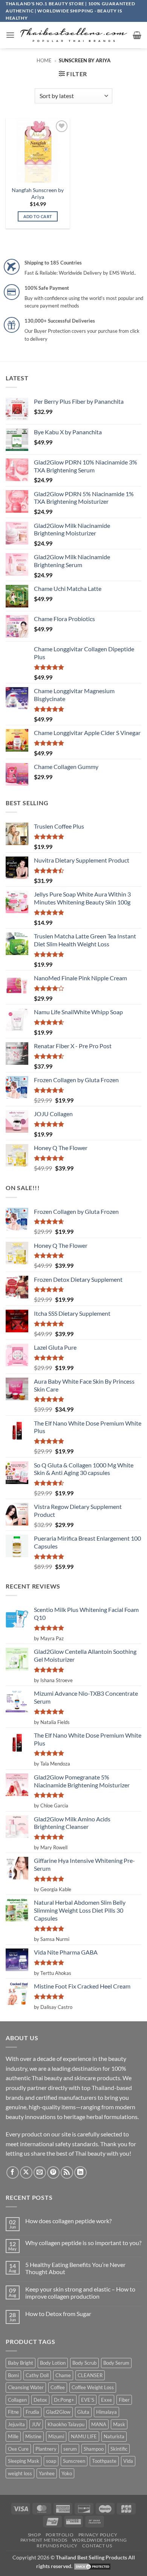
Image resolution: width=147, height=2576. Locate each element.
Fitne (13, 2412)
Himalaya (106, 2412)
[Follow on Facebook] (13, 2172)
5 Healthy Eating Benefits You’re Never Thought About (75, 2268)
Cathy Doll (37, 2375)
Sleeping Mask (24, 2461)
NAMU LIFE (84, 2436)
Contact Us (97, 2546)
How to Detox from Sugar (58, 2314)
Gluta (83, 2412)
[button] (10, 35)
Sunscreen (74, 2461)
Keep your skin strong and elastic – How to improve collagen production (80, 2293)
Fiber (124, 2400)
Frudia (32, 2412)
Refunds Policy (57, 2546)
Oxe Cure (18, 2449)
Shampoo (94, 2449)
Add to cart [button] (38, 216)
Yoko (67, 2473)
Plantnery (46, 2449)
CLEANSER (90, 2375)
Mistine (33, 2436)
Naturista (114, 2436)
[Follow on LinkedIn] (80, 2172)
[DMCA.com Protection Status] (92, 2566)
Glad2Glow (58, 2412)
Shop (34, 2535)
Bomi (13, 2375)
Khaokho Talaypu (66, 2424)
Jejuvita (16, 2424)
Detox (40, 2400)
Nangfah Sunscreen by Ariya (38, 194)
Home (44, 60)
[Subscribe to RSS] (67, 2172)
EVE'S (88, 2400)
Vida (128, 2461)
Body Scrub (84, 2363)
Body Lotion (53, 2363)
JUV (36, 2424)
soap (51, 2461)
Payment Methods (44, 2540)
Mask (119, 2424)
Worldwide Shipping (99, 2540)
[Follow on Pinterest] (53, 2172)
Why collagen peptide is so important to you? (83, 2243)
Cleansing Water (26, 2387)
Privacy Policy (98, 2535)
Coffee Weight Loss (93, 2387)
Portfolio (60, 2535)
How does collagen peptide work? (68, 2221)
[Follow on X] (26, 2172)
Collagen (17, 2400)
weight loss (20, 2473)
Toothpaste (104, 2461)
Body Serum (116, 2363)
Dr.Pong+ (64, 2400)
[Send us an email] (40, 2172)
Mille (13, 2436)
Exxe (106, 2400)
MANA (99, 2424)
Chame (63, 2375)
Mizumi (56, 2436)
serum (70, 2449)
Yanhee (47, 2473)
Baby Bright (21, 2363)
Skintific (119, 2449)
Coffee (58, 2387)
